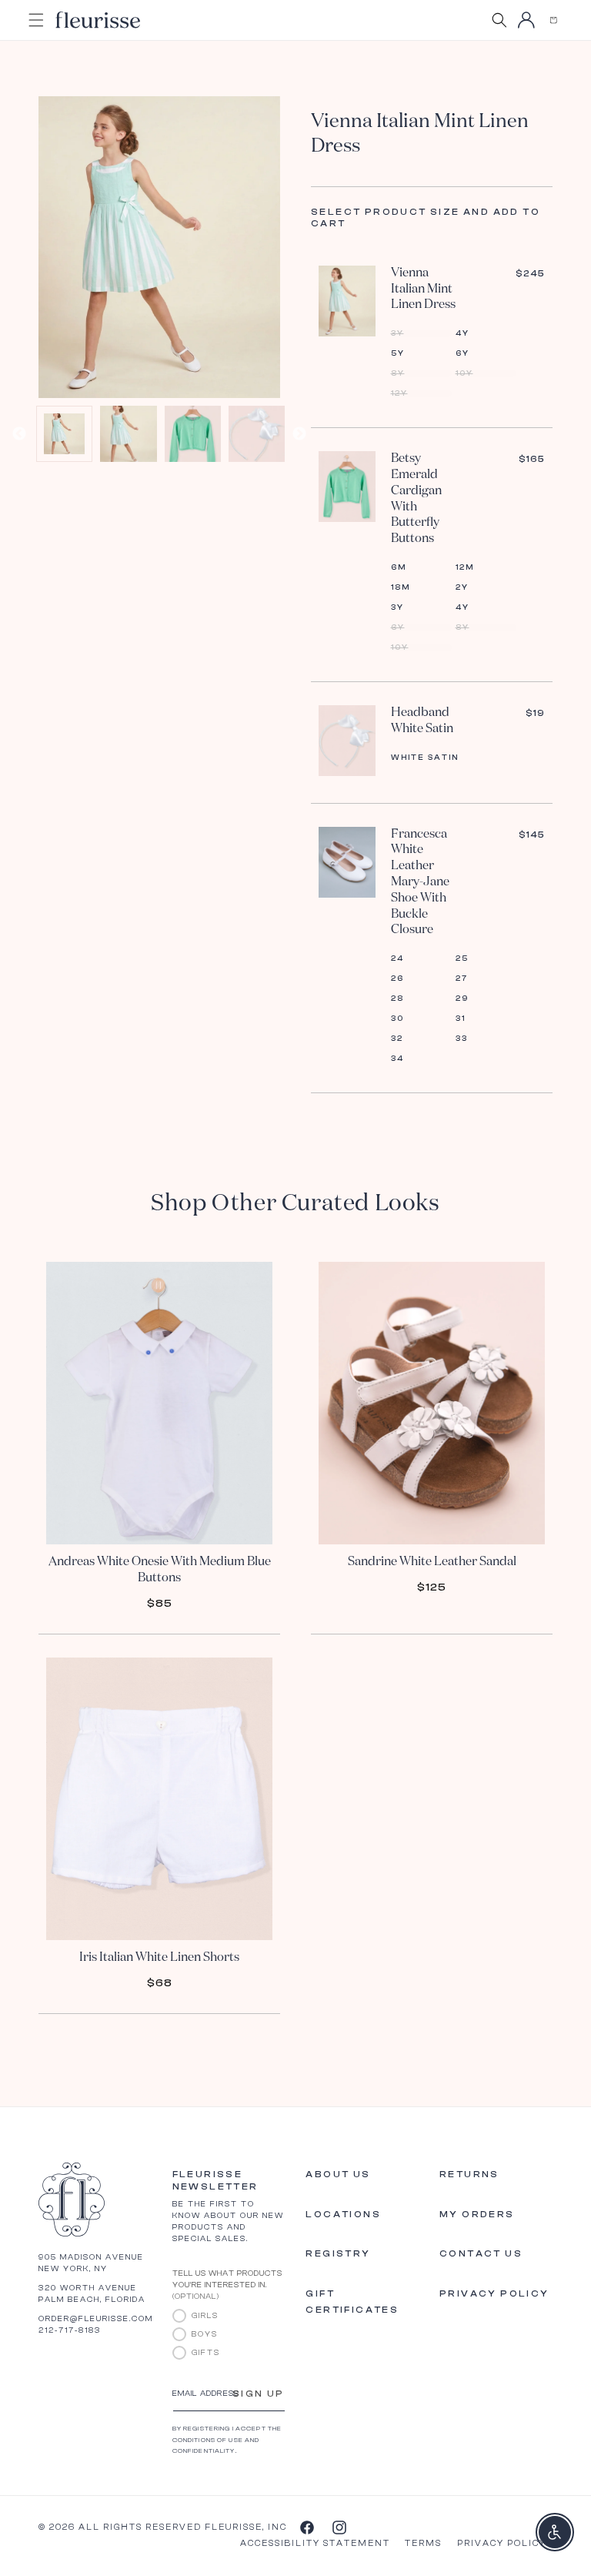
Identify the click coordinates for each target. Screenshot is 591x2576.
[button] (553, 20)
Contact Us (481, 2253)
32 (397, 1039)
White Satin (425, 758)
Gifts (206, 2353)
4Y (462, 333)
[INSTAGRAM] (339, 2527)
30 (397, 1019)
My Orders (477, 2214)
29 (462, 999)
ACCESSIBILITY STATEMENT (315, 2543)
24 (397, 958)
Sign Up (259, 2394)
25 (462, 958)
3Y (397, 333)
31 (461, 1019)
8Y (398, 373)
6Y (462, 353)
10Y (464, 373)
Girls (205, 2316)
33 (462, 1039)
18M (401, 587)
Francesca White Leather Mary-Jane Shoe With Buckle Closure (420, 883)
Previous (19, 434)
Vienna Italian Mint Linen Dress (423, 289)
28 (397, 999)
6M (399, 567)
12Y (399, 393)
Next (299, 434)
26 (397, 979)
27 (462, 979)
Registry (338, 2253)
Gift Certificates (352, 2302)
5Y (398, 353)
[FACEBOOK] (306, 2527)
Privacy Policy (494, 2293)
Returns (469, 2174)
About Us (338, 2174)
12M (465, 567)
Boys (205, 2334)
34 (397, 1059)
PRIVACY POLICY (502, 2543)
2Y (462, 587)
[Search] (499, 20)
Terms (423, 2543)
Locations (343, 2214)
